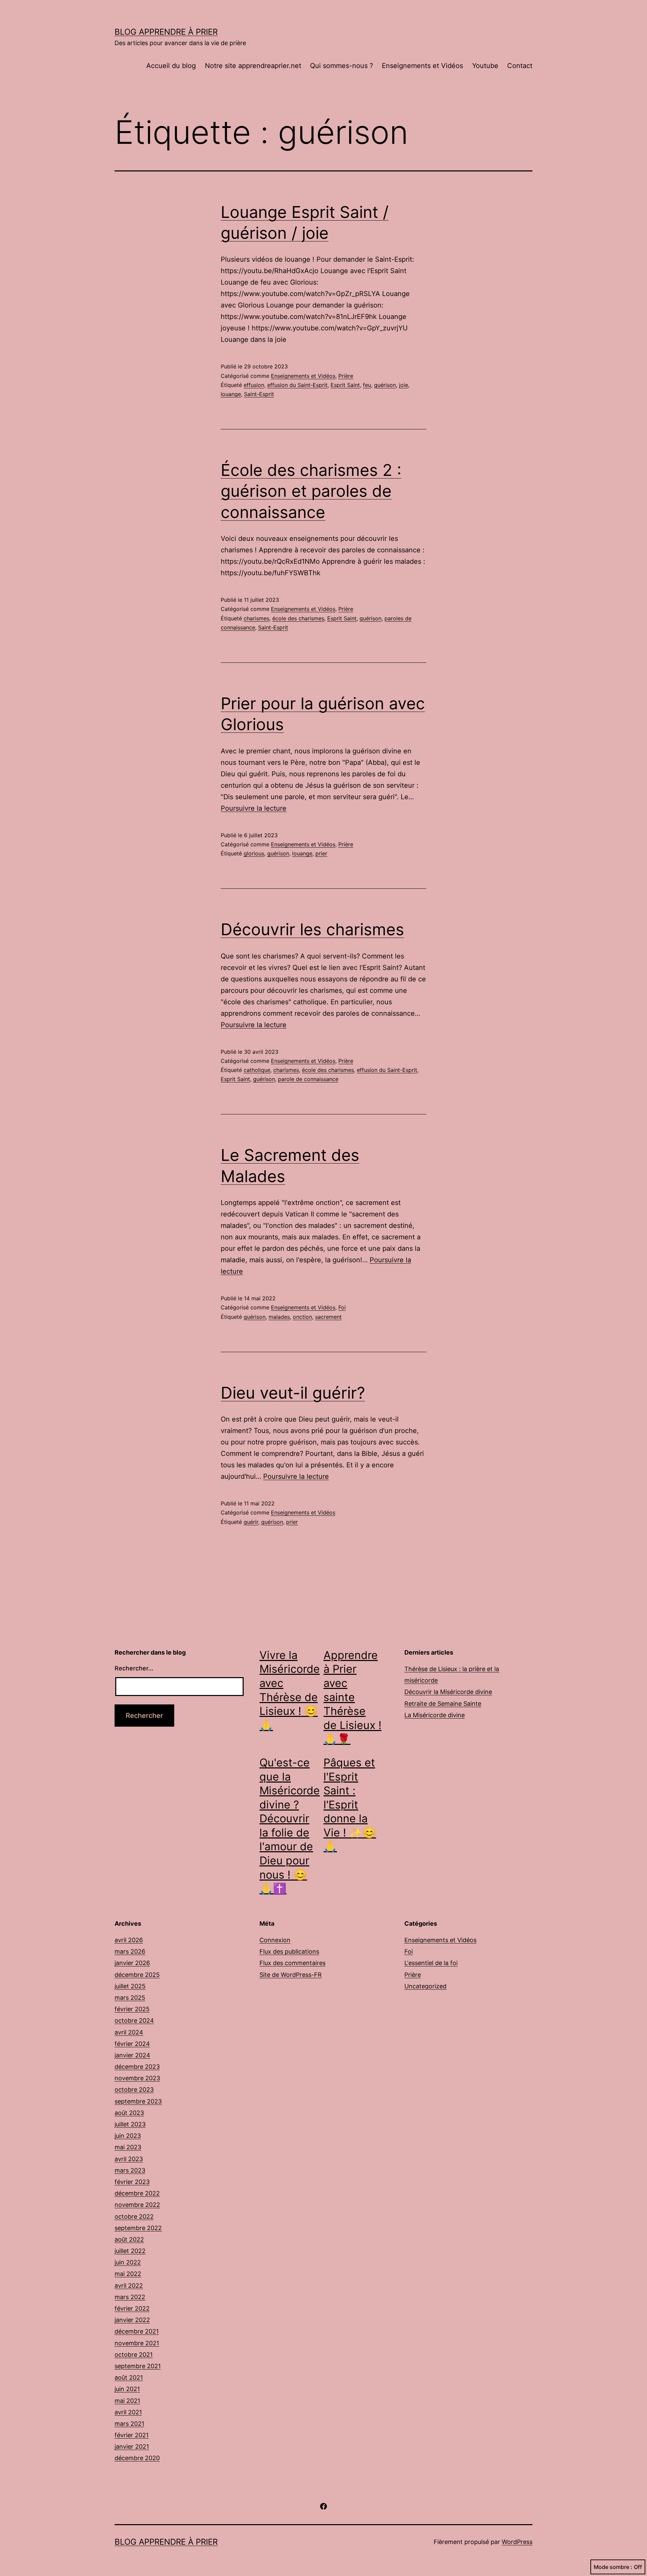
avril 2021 (128, 2412)
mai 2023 (128, 2147)
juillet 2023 (130, 2124)
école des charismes (298, 618)
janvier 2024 (132, 2055)
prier (321, 853)
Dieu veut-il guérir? (293, 1393)
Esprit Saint (345, 385)
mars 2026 (130, 1951)
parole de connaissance (308, 1079)
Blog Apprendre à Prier (166, 32)
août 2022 (129, 2239)
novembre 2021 (137, 2343)
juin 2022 (128, 2262)
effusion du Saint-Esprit (297, 385)
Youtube (485, 66)
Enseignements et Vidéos (422, 66)
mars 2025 (130, 1998)
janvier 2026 (132, 1963)
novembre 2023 (137, 2078)
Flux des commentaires (292, 1963)
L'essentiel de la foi (431, 1963)
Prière (346, 376)
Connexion (275, 1940)
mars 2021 (129, 2424)
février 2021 (132, 2435)
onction (302, 1317)
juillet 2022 (130, 2251)
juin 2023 (128, 2136)
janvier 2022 (132, 2320)
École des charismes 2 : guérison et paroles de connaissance (311, 491)
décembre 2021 (137, 2331)
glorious (254, 853)
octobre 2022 (134, 2216)
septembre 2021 (138, 2366)
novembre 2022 (137, 2205)
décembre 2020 (137, 2458)
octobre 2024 (134, 2020)
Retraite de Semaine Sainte (443, 1704)
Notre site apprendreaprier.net (253, 66)
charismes (256, 618)
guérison (385, 385)
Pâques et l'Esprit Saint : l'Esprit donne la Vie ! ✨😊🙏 (350, 1805)
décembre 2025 (137, 1975)
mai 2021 (127, 2401)
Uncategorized (425, 1986)
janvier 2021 (132, 2447)
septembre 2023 (138, 2101)
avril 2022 (129, 2286)
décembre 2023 (137, 2067)
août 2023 (129, 2113)
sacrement (328, 1317)
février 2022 (132, 2308)
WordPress (517, 2542)
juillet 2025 (130, 1986)
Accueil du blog (171, 66)
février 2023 (132, 2182)
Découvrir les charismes (312, 929)
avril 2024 (129, 2032)
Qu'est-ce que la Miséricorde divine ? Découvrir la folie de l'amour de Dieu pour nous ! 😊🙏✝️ (290, 1825)
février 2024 (132, 2044)
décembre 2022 (137, 2193)
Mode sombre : (613, 2567)
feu (367, 385)
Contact (520, 66)
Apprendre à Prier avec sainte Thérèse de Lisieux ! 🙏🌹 (352, 1697)
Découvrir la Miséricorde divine (448, 1692)
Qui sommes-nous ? (342, 66)
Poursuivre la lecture (254, 808)
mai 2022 (128, 2274)
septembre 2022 (138, 2228)
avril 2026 (129, 1940)
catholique (257, 1070)
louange (231, 394)
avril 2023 (129, 2159)
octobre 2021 (134, 2355)
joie (404, 385)
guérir (251, 1522)
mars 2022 (130, 2297)
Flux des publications (289, 1951)
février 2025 (132, 2009)
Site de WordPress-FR (291, 1975)
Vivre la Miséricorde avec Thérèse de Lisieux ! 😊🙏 (290, 1690)
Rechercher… (134, 1668)
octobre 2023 (134, 2090)
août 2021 (129, 2377)
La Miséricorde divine (435, 1715)
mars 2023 (130, 2170)
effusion (254, 385)
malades (279, 1317)
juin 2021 (127, 2389)
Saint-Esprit (259, 394)
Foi (342, 1307)
